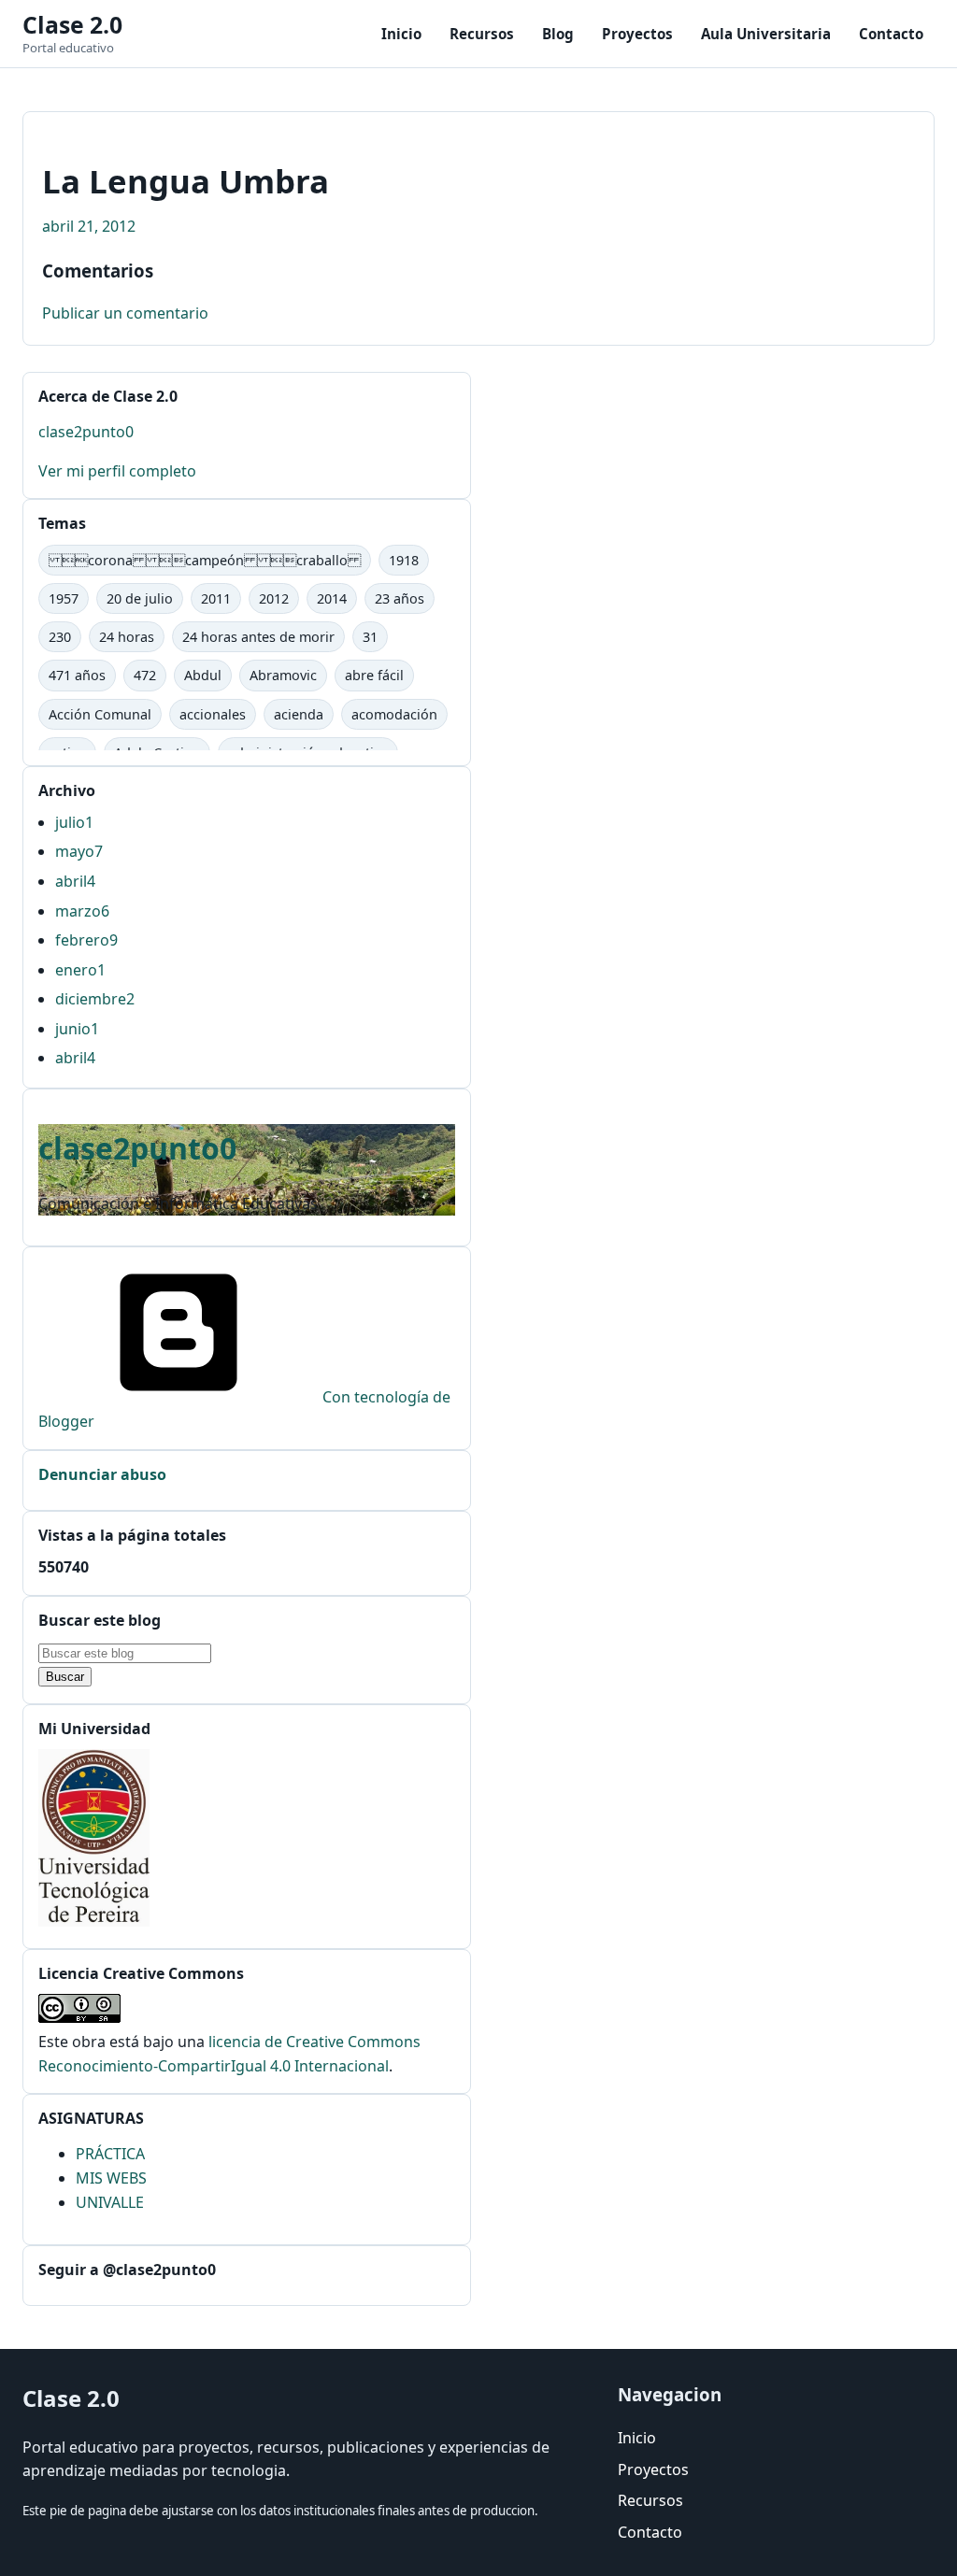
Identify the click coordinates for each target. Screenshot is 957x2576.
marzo (82, 911)
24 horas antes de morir (258, 637)
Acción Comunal (100, 714)
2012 (274, 598)
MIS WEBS (111, 2178)
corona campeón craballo (205, 560)
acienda (299, 714)
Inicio (401, 34)
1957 (64, 598)
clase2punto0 (86, 432)
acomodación (394, 714)
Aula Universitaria (766, 34)
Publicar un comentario (125, 313)
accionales (213, 714)
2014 (332, 598)
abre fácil (374, 675)
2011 (216, 598)
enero (80, 970)
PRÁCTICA (110, 2154)
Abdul (203, 675)
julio (74, 822)
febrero (86, 940)
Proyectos (637, 34)
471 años (77, 675)
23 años (400, 598)
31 (370, 637)
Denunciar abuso (102, 1474)
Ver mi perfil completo (117, 471)
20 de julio (140, 598)
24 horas (127, 637)
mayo (79, 851)
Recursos (482, 34)
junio (77, 1029)
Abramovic (283, 675)
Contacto (891, 34)
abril (75, 881)
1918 (404, 560)
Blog (558, 34)
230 (60, 637)
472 (145, 675)
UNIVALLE (110, 2202)
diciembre (95, 999)
